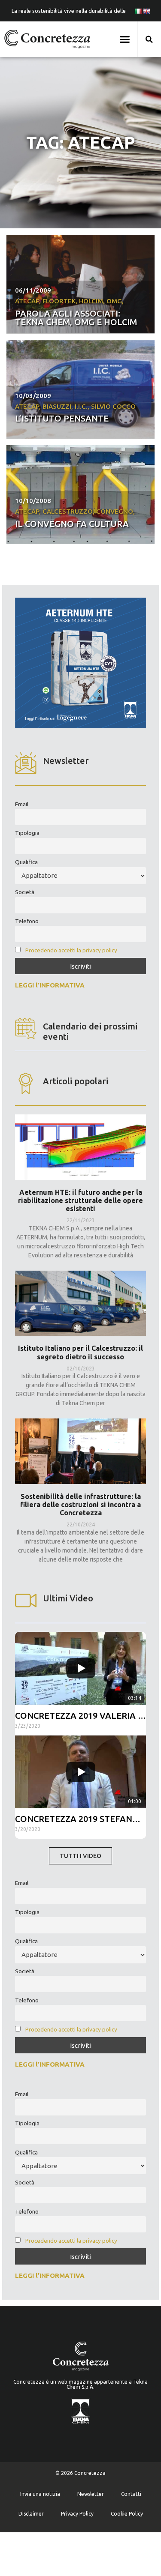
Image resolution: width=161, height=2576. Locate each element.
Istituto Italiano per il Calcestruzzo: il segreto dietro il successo (80, 1352)
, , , (75, 406)
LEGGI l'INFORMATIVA (50, 985)
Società (25, 892)
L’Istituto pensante (62, 418)
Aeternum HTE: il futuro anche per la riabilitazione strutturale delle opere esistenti (80, 1200)
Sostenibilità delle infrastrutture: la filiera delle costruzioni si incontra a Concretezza (80, 1505)
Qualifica (26, 862)
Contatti (131, 2494)
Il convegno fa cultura (72, 524)
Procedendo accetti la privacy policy (71, 950)
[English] (146, 11)
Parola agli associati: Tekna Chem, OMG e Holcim (76, 318)
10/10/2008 (33, 501)
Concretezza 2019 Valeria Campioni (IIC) (80, 1716)
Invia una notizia (40, 2494)
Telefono (27, 921)
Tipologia (27, 833)
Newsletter (91, 2494)
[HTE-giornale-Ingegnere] (80, 726)
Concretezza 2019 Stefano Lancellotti (80, 1819)
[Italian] (138, 11)
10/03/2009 (33, 396)
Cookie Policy (127, 2514)
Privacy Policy (77, 2514)
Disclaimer (31, 2514)
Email (22, 804)
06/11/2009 (33, 290)
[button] (125, 39)
